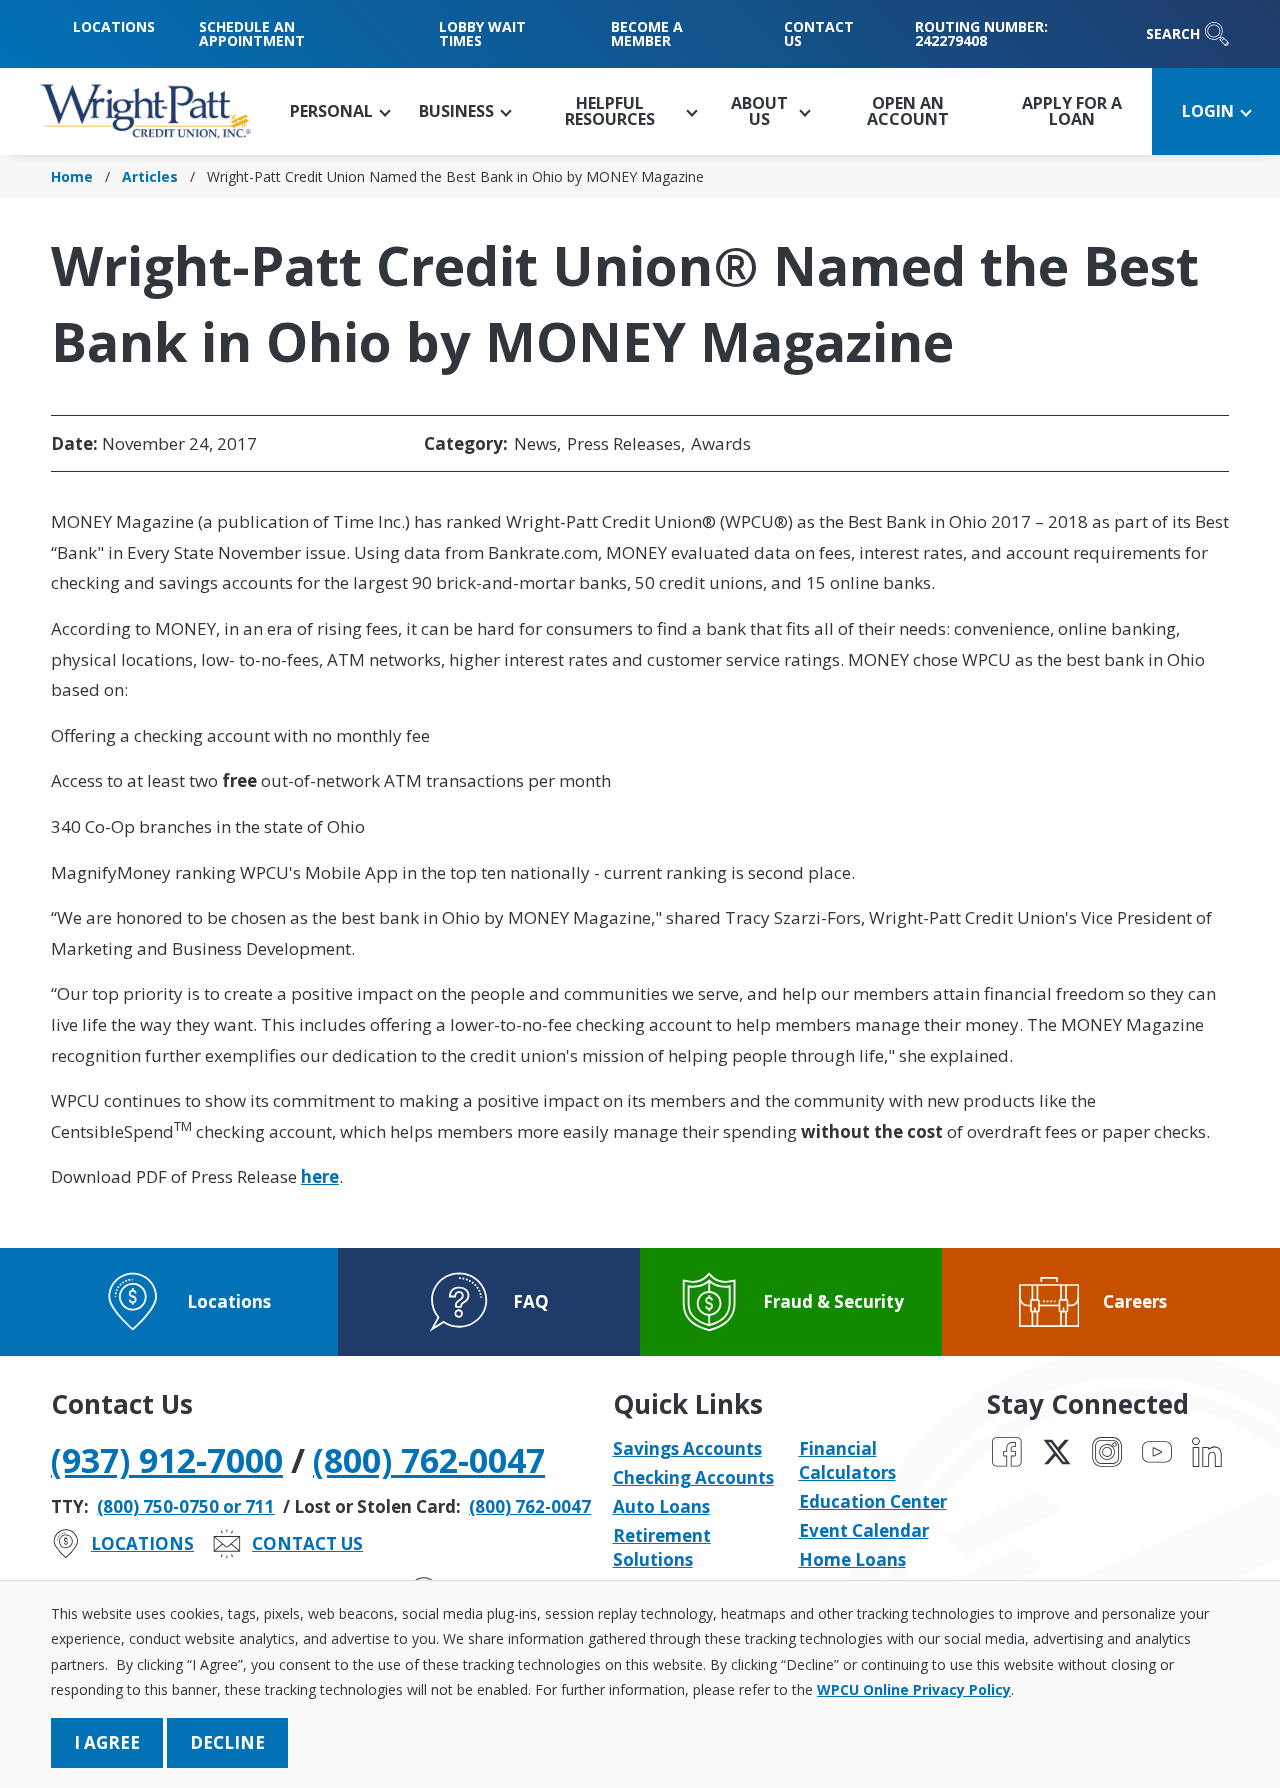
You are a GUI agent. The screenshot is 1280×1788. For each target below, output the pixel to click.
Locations (114, 26)
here (320, 1176)
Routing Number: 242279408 (981, 33)
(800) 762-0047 (429, 1460)
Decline (227, 1742)
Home (72, 176)
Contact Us (819, 33)
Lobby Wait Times (482, 33)
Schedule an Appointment (252, 33)
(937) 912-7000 (167, 1460)
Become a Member (647, 33)
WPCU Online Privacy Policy (914, 1689)
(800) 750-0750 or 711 (186, 1506)
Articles (150, 176)
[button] (339, 111)
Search (1173, 33)
